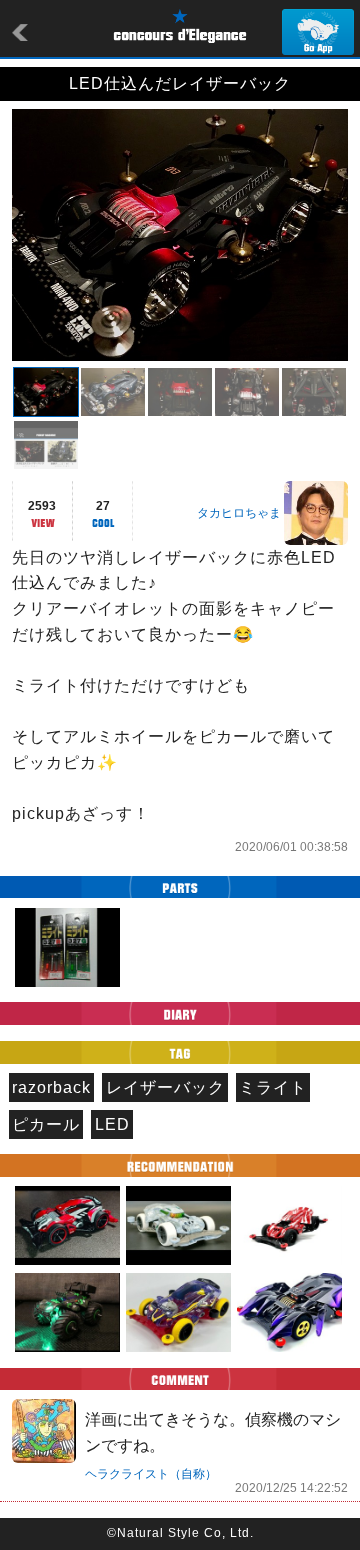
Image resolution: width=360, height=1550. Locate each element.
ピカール (46, 1124)
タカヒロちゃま (239, 513)
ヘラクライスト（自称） (151, 1474)
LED (112, 1124)
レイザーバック (165, 1087)
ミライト (273, 1087)
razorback (51, 1087)
